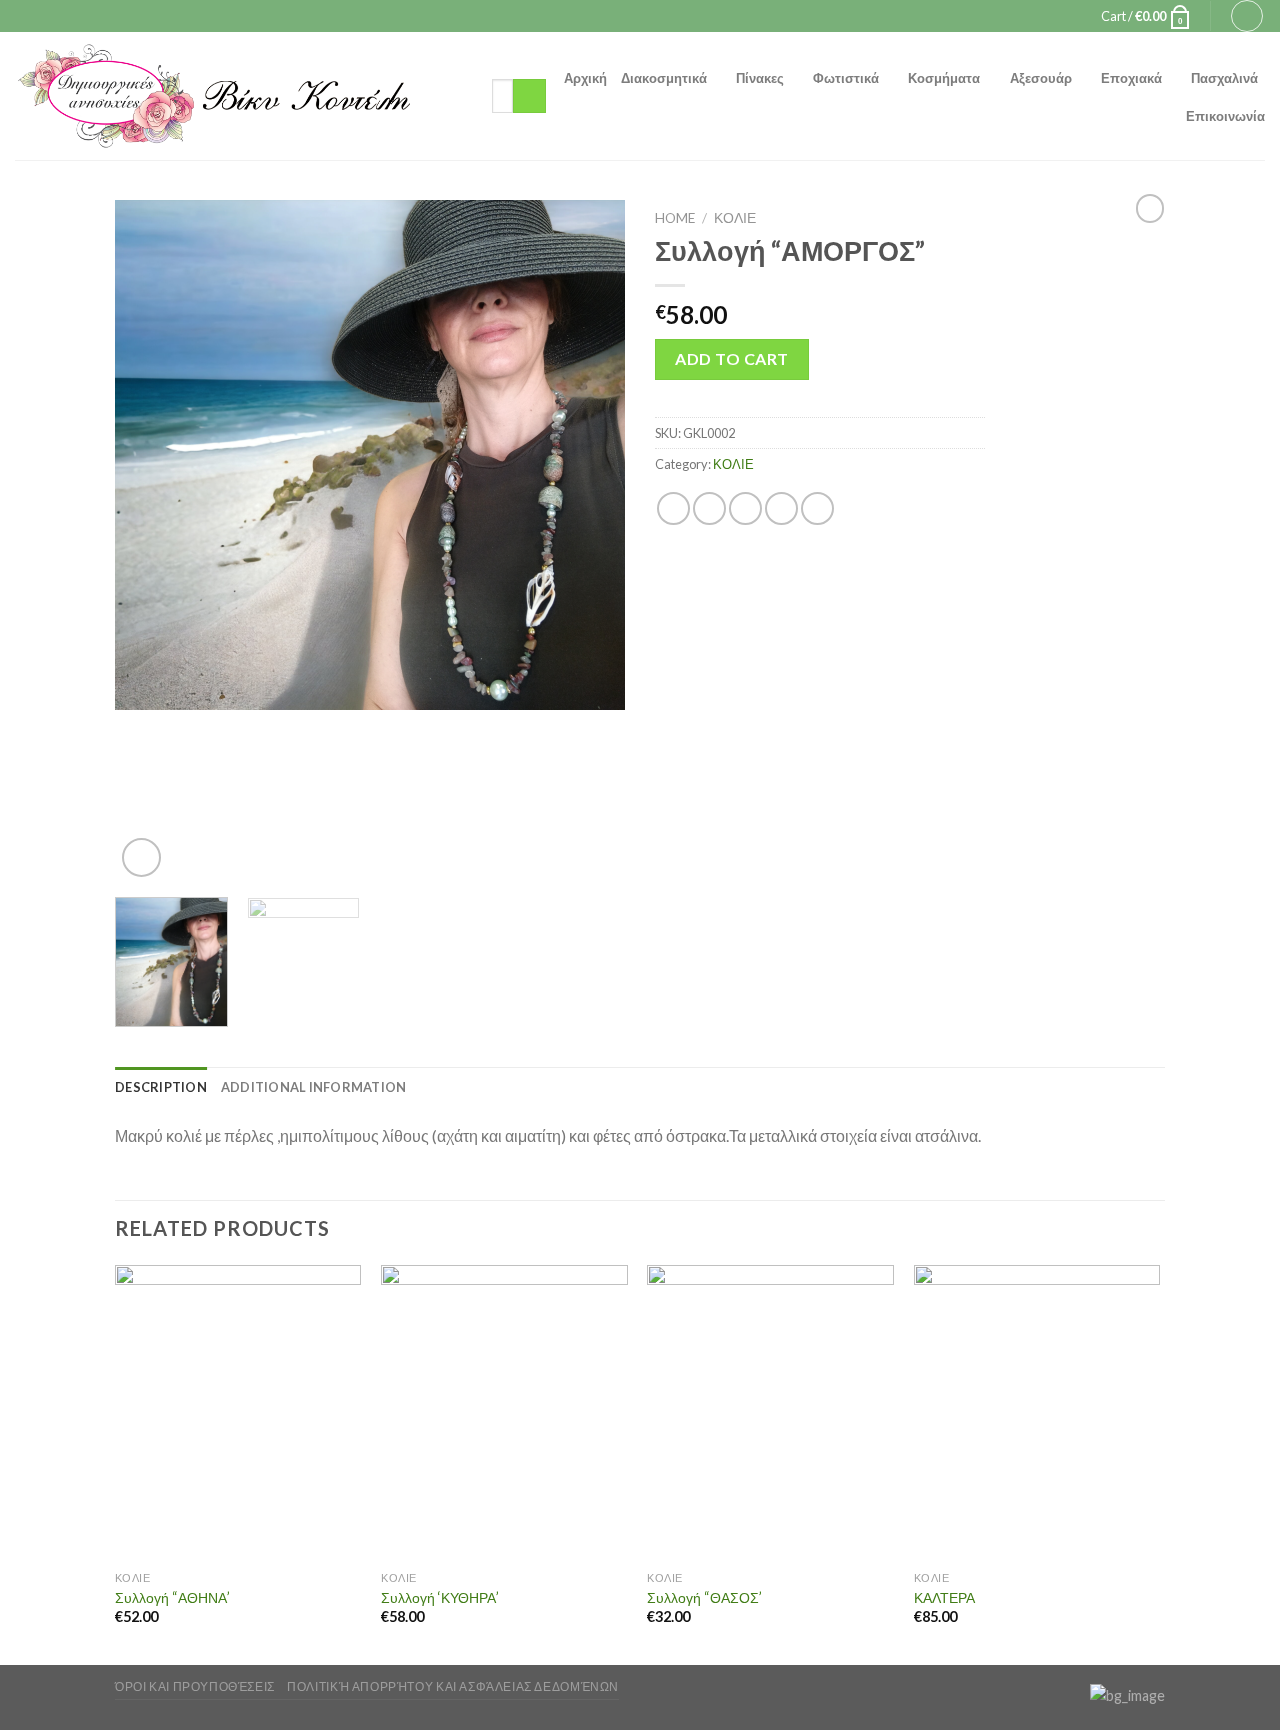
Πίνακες (760, 78)
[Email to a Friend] (745, 508)
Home (675, 218)
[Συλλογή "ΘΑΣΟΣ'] (770, 1413)
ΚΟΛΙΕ (735, 218)
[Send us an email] (659, 16)
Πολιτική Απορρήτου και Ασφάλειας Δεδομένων (453, 1686)
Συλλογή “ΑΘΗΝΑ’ (172, 1597)
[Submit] (529, 96)
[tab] (161, 1087)
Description (161, 1087)
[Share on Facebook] (673, 508)
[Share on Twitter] (709, 508)
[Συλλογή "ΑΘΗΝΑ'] (238, 1413)
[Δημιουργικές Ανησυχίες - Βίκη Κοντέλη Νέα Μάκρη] (238, 95)
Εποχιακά (1131, 78)
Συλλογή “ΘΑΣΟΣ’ (704, 1597)
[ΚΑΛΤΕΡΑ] (1037, 1413)
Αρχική (585, 78)
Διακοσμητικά (664, 78)
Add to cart (731, 358)
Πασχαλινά (1224, 78)
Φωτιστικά (846, 78)
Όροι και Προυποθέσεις (195, 1686)
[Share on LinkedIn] (817, 508)
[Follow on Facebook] (621, 16)
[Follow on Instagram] (640, 16)
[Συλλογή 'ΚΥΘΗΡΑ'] (504, 1413)
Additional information (314, 1087)
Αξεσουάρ (1041, 78)
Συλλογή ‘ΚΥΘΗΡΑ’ (440, 1597)
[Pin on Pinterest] (781, 508)
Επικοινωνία (1225, 116)
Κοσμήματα (944, 78)
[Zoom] (141, 857)
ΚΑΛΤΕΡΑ (944, 1597)
